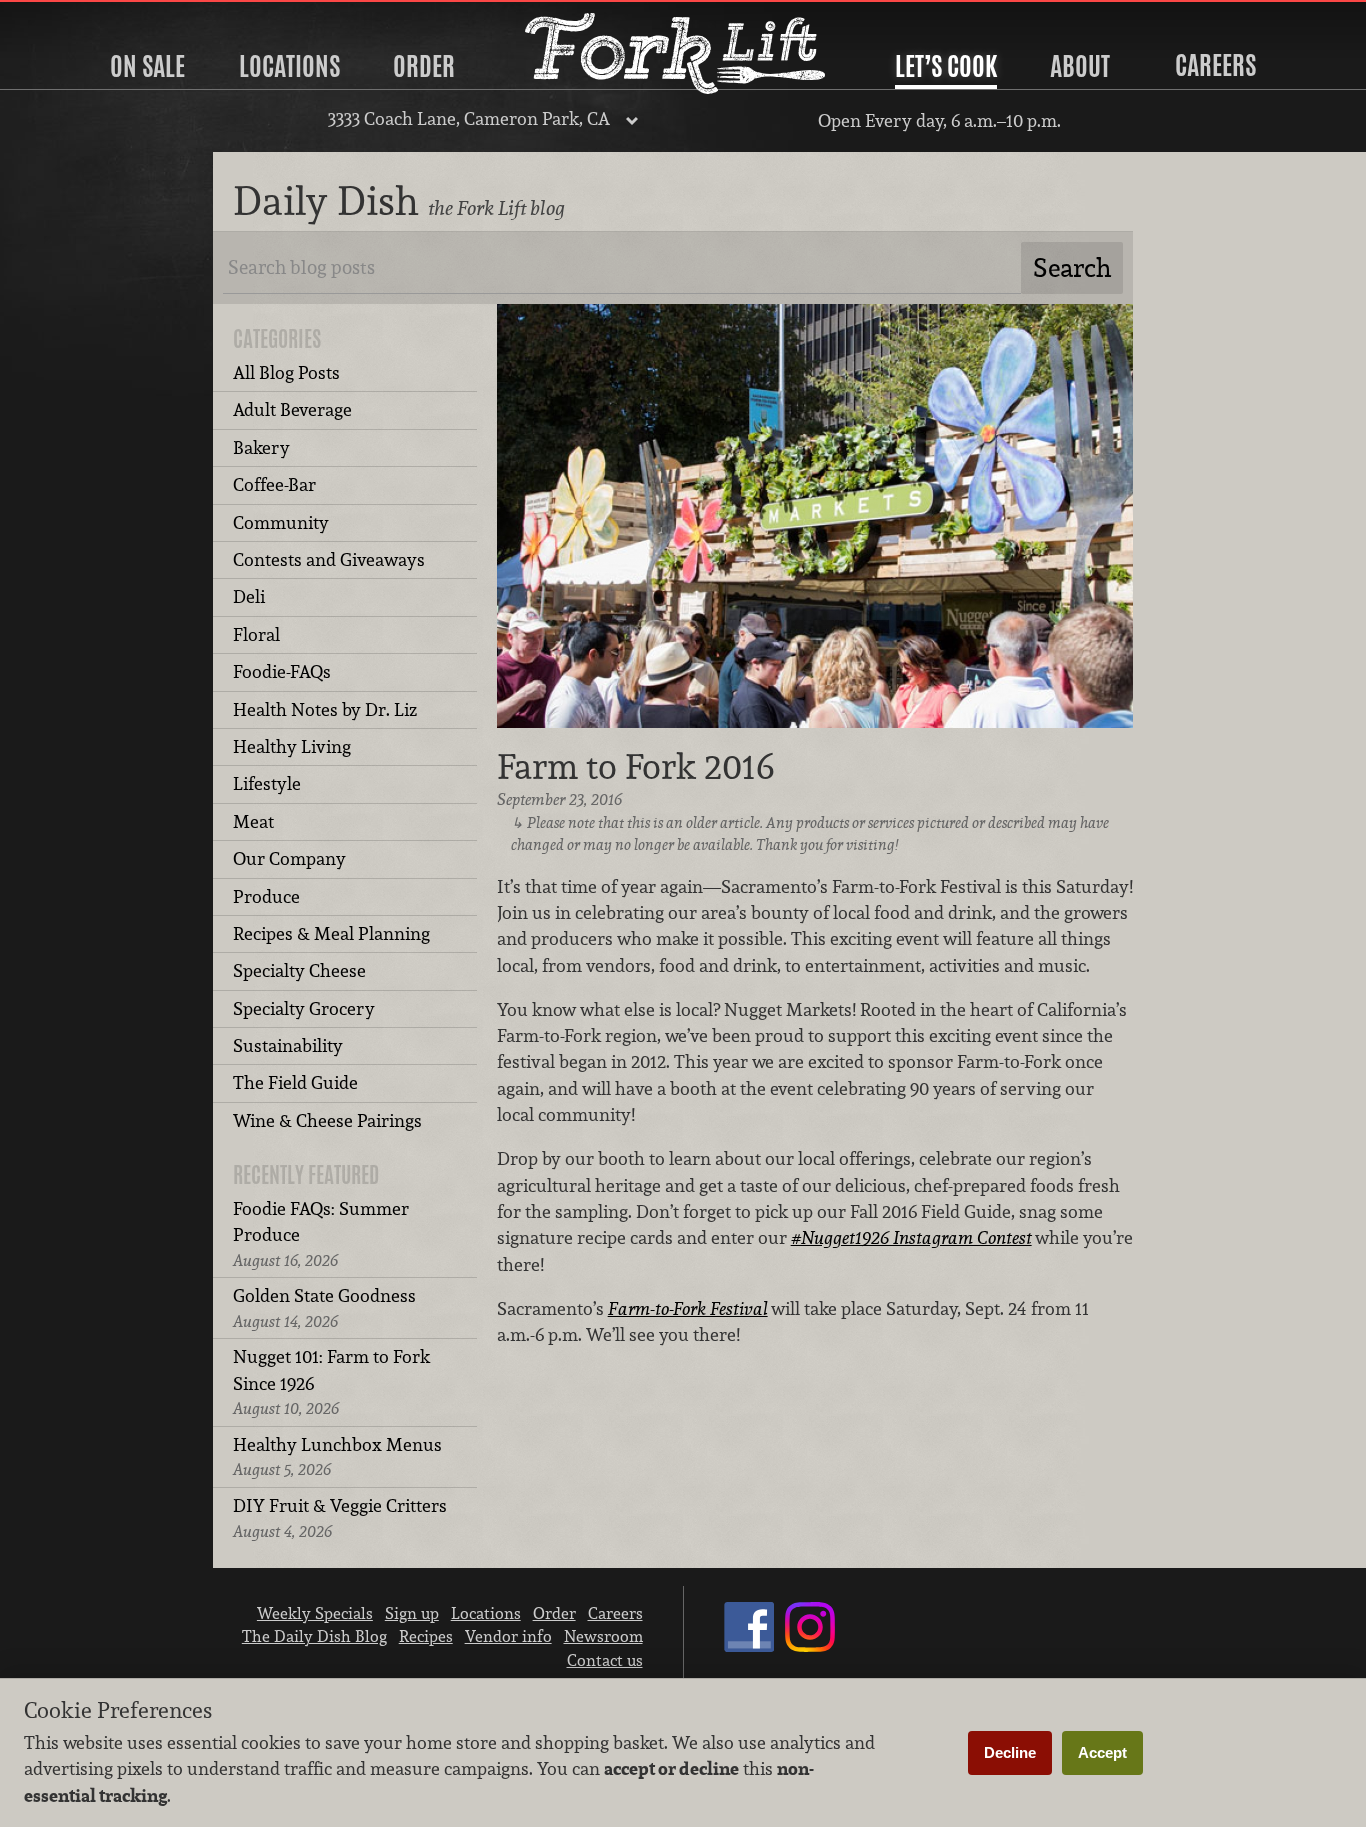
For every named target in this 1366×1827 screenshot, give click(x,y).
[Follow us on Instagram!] (810, 1646)
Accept (1102, 1752)
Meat (253, 821)
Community (281, 522)
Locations (289, 66)
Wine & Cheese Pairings (327, 1120)
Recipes (426, 1636)
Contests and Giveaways (329, 559)
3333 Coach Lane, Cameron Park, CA (469, 118)
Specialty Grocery (304, 1008)
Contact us (605, 1660)
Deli (249, 596)
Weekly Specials (315, 1613)
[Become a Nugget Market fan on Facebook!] (749, 1646)
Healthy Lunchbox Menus (337, 1456)
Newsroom (603, 1636)
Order (424, 66)
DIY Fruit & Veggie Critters (340, 1517)
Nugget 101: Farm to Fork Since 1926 (331, 1382)
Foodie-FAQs (282, 671)
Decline (1010, 1752)
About (1080, 66)
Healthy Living (292, 746)
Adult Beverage (292, 409)
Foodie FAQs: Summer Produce (321, 1234)
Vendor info (508, 1636)
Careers (1215, 65)
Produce (266, 896)
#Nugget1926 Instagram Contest (911, 1237)
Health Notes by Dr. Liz (325, 709)
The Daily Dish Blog (314, 1636)
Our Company (289, 858)
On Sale (147, 66)
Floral (256, 634)
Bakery (261, 447)
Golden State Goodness (324, 1307)
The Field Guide (295, 1082)
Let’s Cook (946, 66)
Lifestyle (267, 783)
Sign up (412, 1613)
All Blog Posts (286, 372)
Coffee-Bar (274, 484)
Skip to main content (94, 16)
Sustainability (288, 1045)
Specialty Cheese (299, 970)
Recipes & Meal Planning (331, 933)
